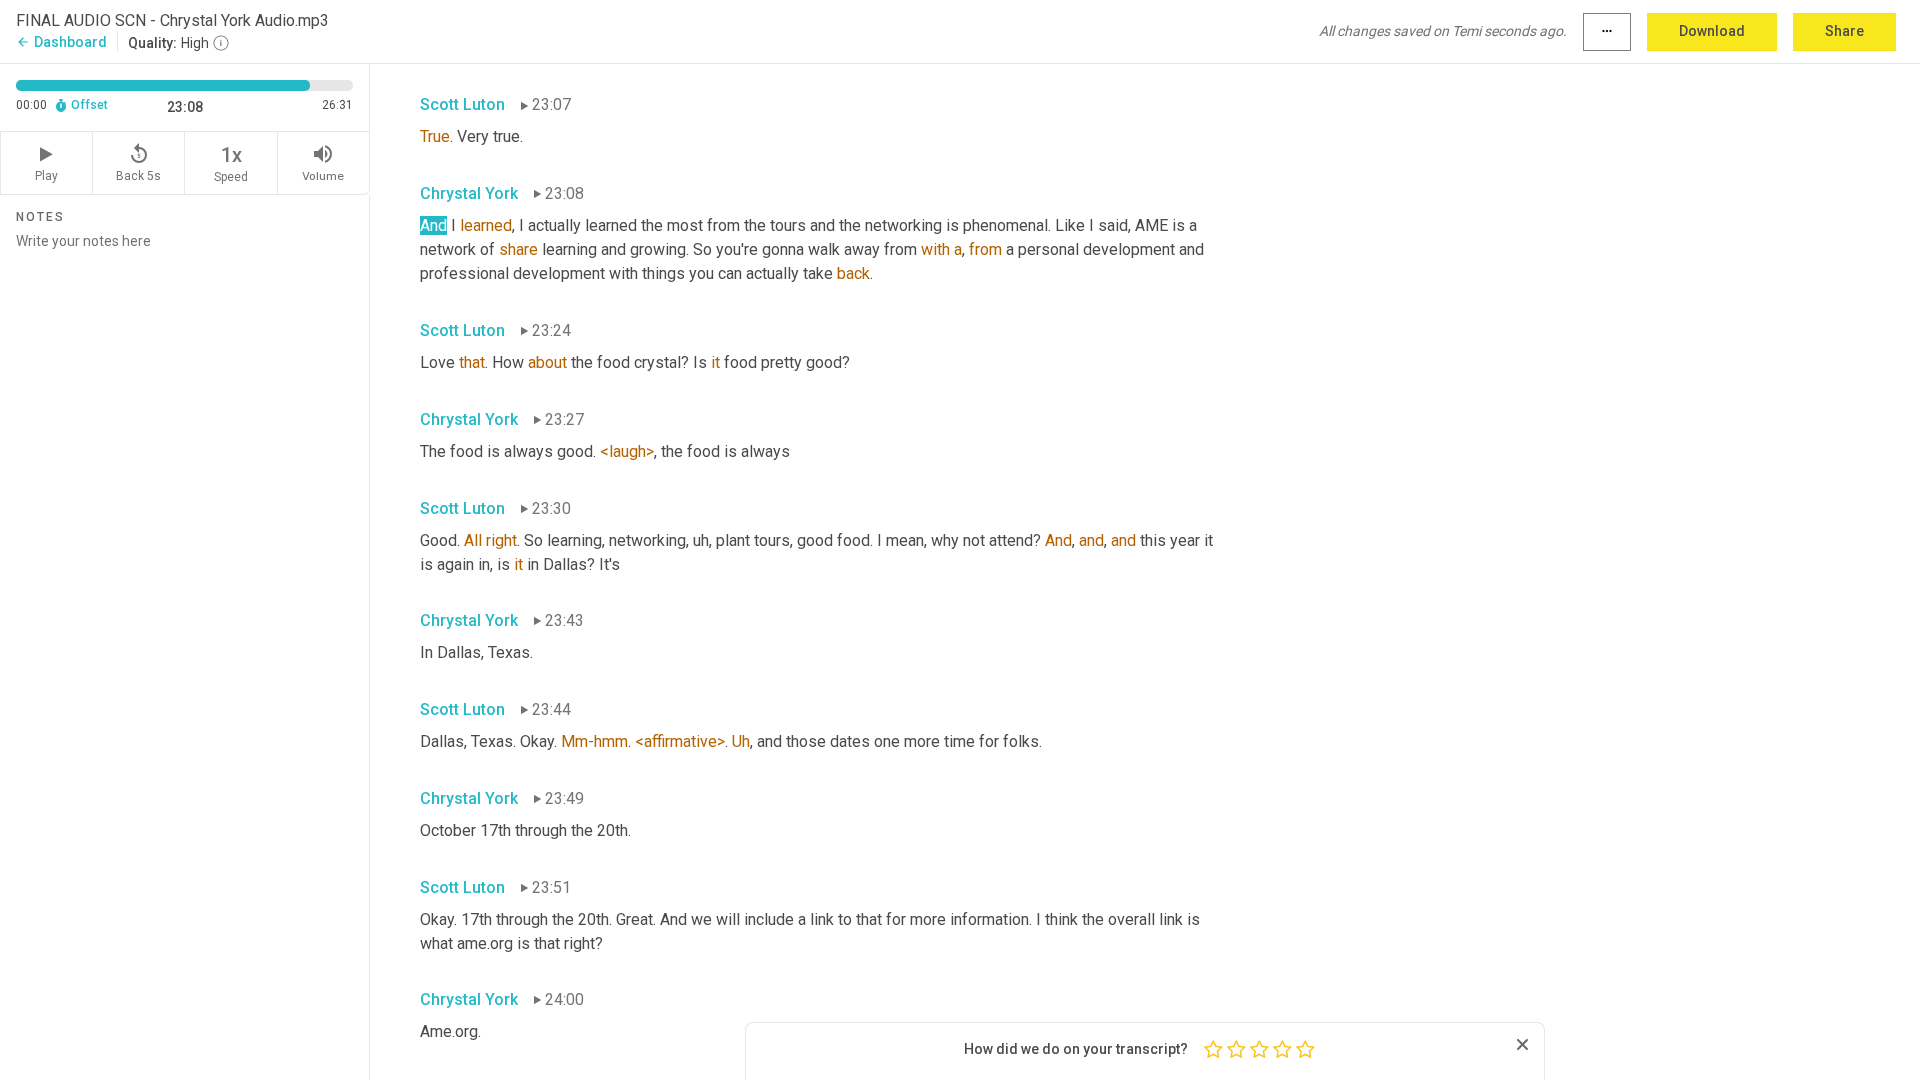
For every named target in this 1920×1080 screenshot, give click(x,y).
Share (1844, 31)
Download (1712, 31)
